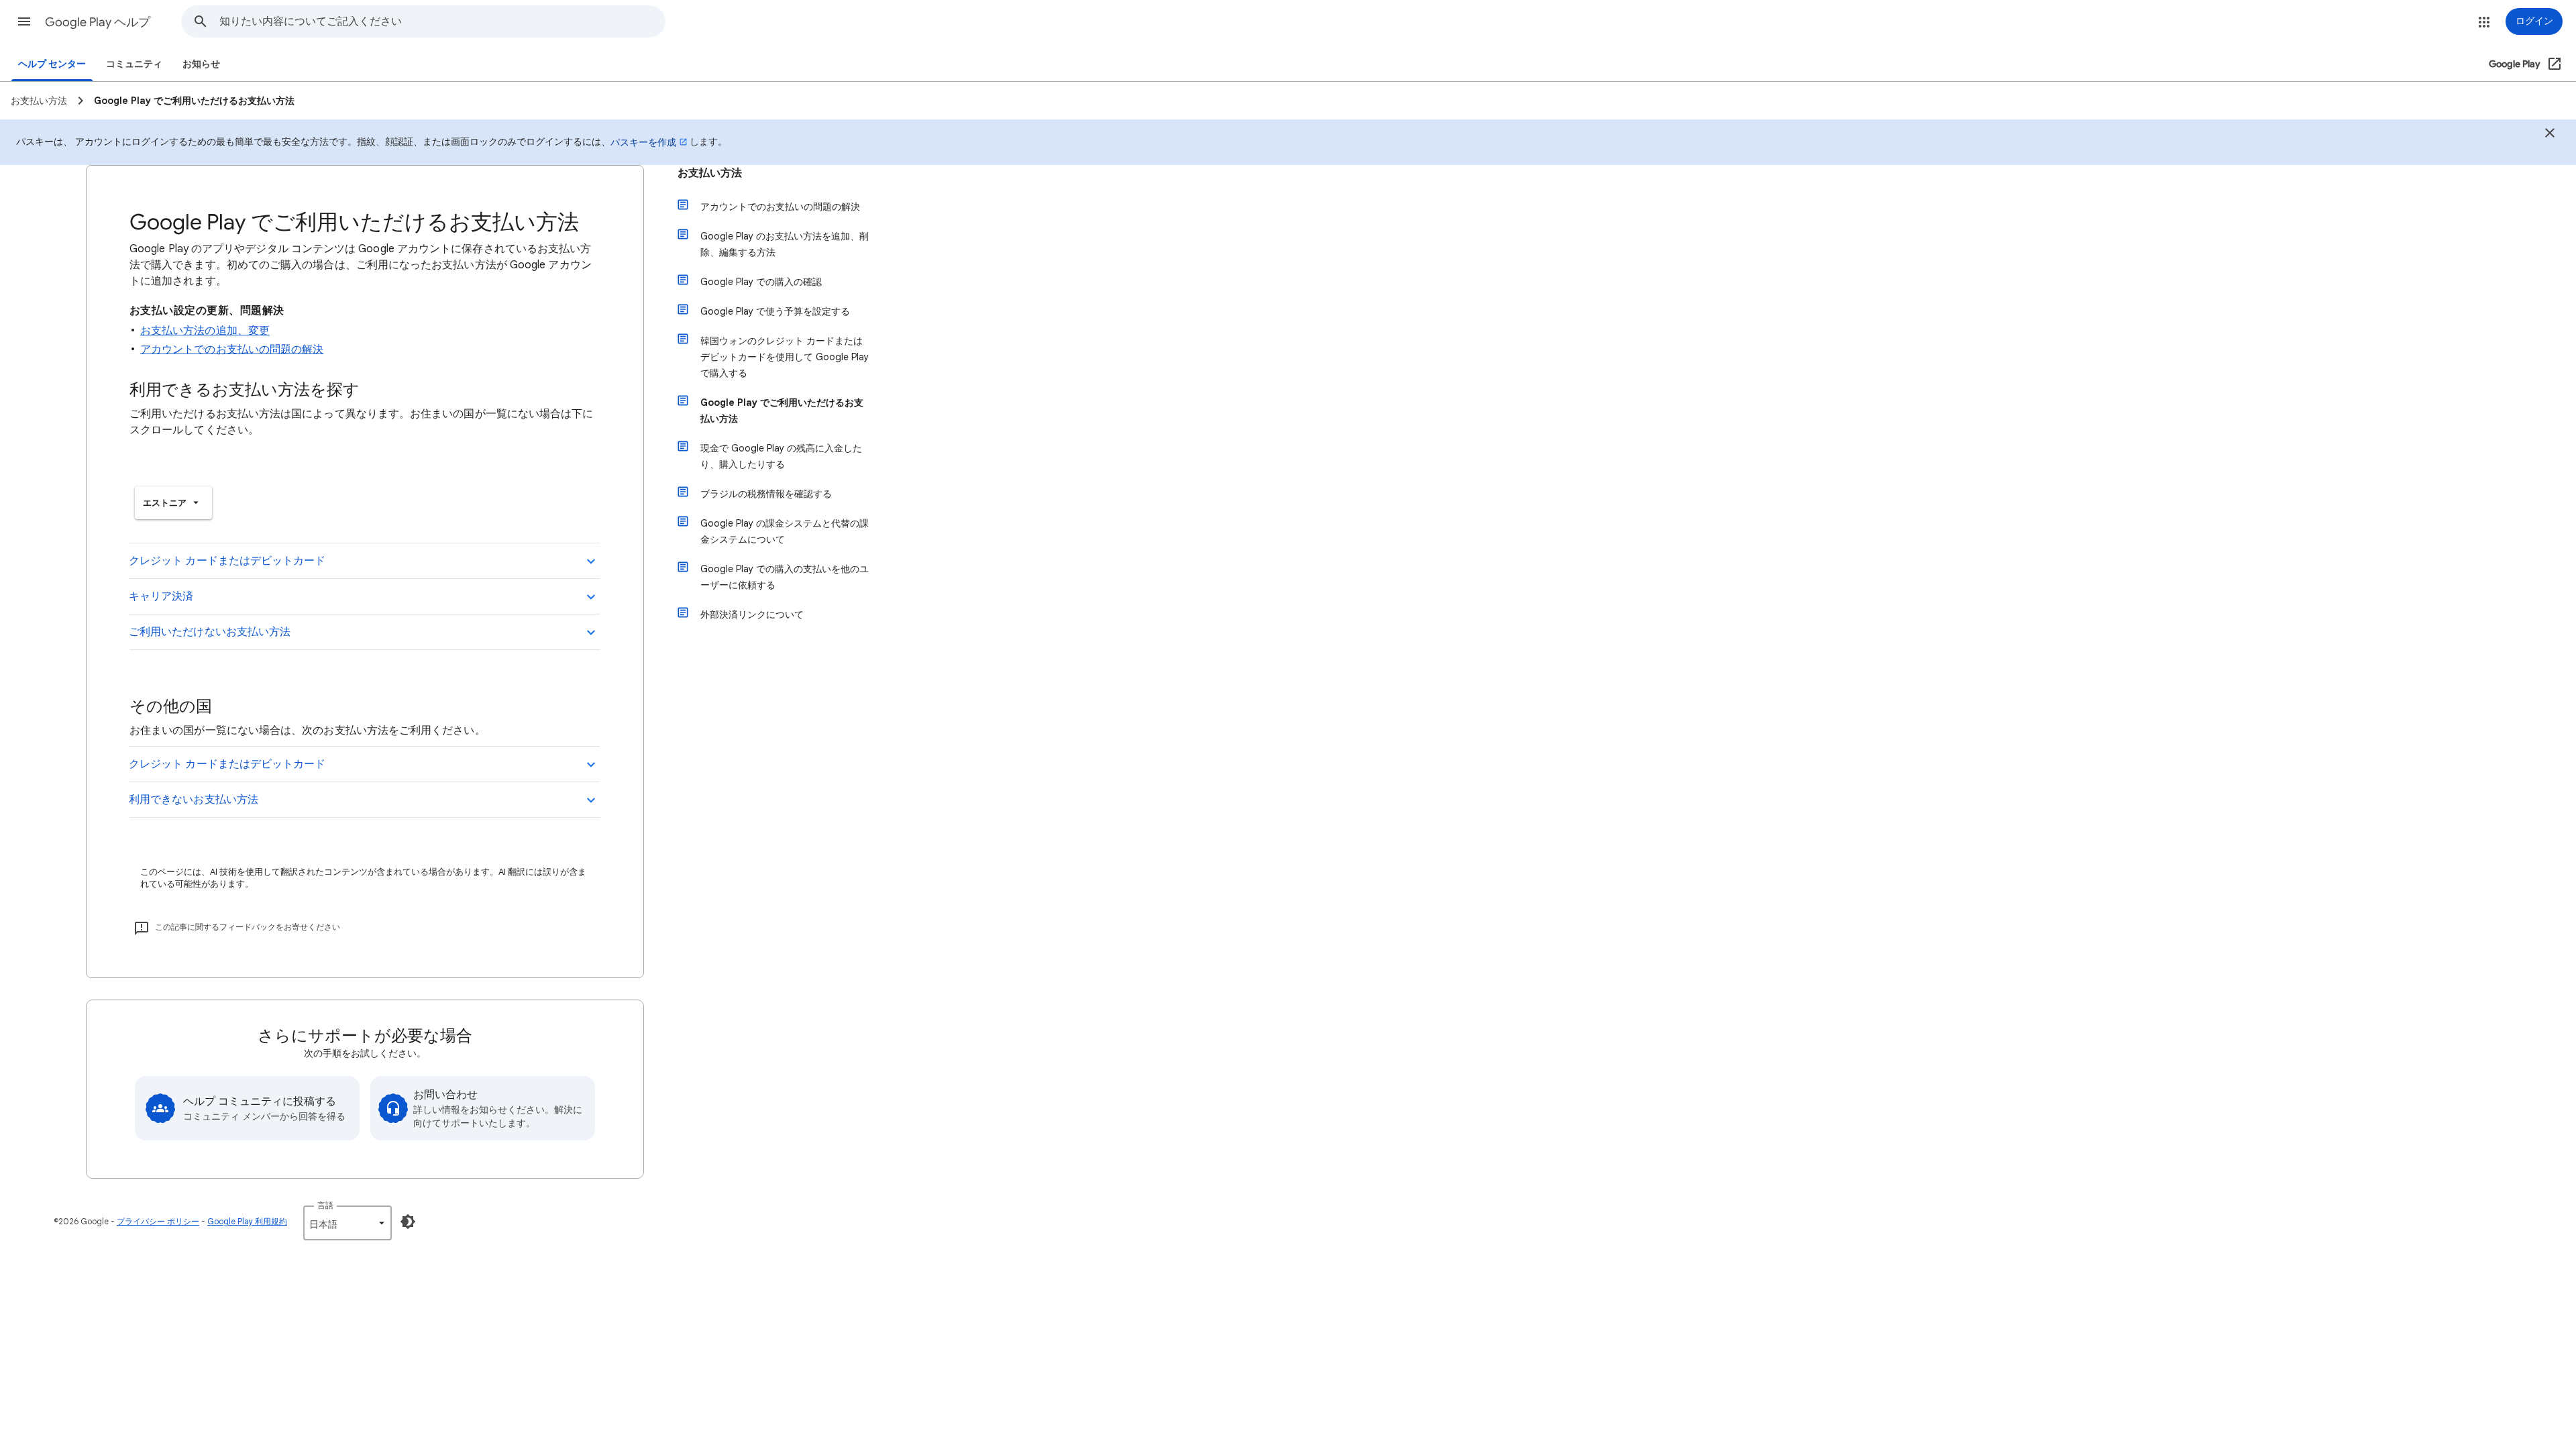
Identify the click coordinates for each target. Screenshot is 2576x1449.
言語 (325, 1205)
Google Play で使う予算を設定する (775, 311)
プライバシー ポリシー (158, 1221)
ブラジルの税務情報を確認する (766, 494)
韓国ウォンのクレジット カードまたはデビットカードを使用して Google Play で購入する (785, 357)
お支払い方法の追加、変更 (205, 331)
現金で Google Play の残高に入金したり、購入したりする (781, 456)
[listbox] (173, 503)
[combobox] (442, 21)
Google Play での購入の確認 (761, 282)
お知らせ (201, 64)
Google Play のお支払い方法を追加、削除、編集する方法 (785, 244)
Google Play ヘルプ (98, 22)
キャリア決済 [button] (161, 596)
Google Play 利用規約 (247, 1221)
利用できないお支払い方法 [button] (194, 800)
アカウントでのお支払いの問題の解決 (232, 350)
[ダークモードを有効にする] (408, 1222)
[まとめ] (2550, 135)
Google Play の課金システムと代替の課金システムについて (785, 531)
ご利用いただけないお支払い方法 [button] (210, 632)
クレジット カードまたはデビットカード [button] (227, 561)
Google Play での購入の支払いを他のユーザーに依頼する (785, 577)
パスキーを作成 (643, 142)
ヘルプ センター (52, 64)
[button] (24, 21)
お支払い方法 (710, 173)
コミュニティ (134, 64)
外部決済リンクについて (752, 614)
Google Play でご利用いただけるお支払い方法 (782, 411)
